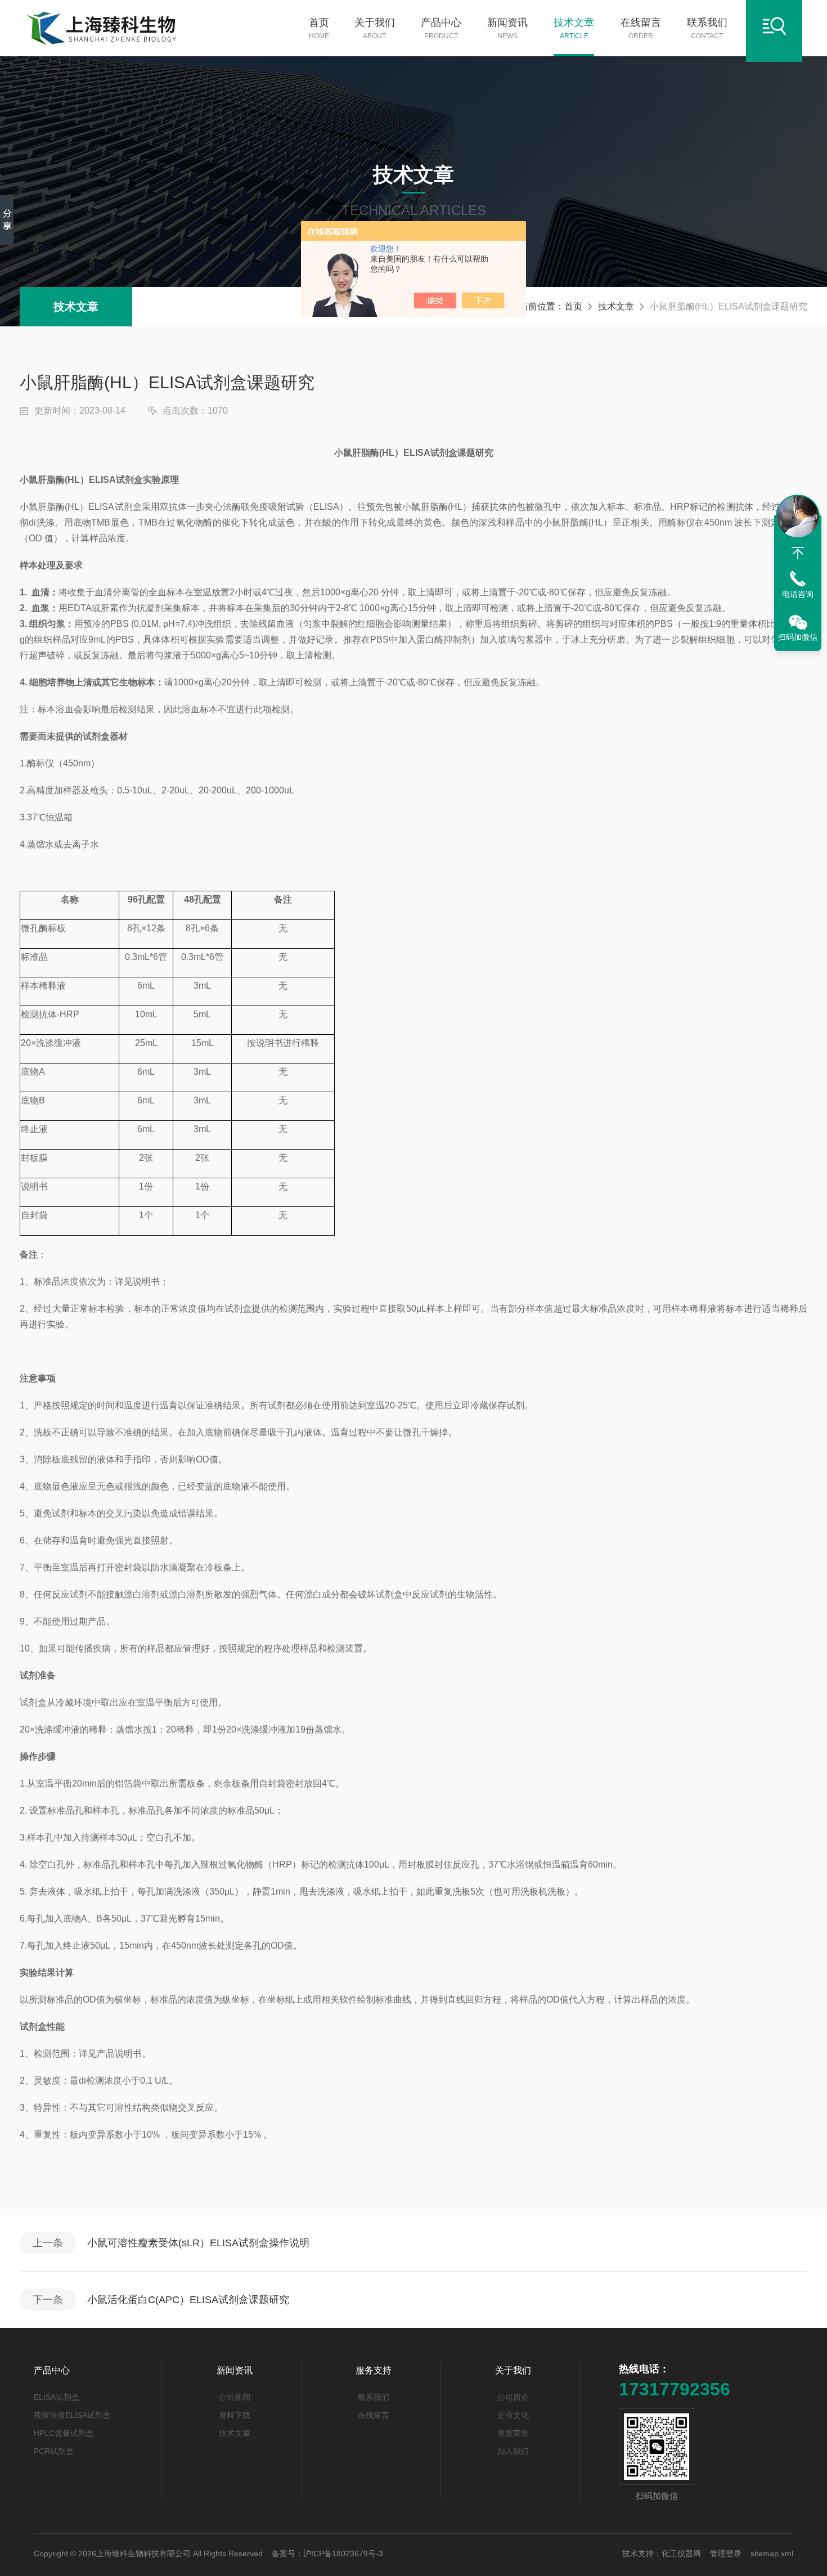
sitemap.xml (772, 2553)
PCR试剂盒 (54, 2451)
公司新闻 (235, 2397)
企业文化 (513, 2415)
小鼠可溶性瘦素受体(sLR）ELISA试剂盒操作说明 (198, 2243)
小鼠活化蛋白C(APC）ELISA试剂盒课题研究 (188, 2300)
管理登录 (726, 2553)
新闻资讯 (507, 28)
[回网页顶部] (798, 553)
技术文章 (574, 28)
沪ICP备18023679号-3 (343, 2553)
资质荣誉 (513, 2433)
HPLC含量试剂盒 (64, 2433)
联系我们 (707, 28)
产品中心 (441, 28)
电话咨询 (798, 594)
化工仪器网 (681, 2553)
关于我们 (375, 28)
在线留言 (641, 28)
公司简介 (513, 2397)
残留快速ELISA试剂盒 (72, 2415)
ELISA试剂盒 (57, 2397)
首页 (319, 28)
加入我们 (513, 2451)
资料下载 (235, 2415)
